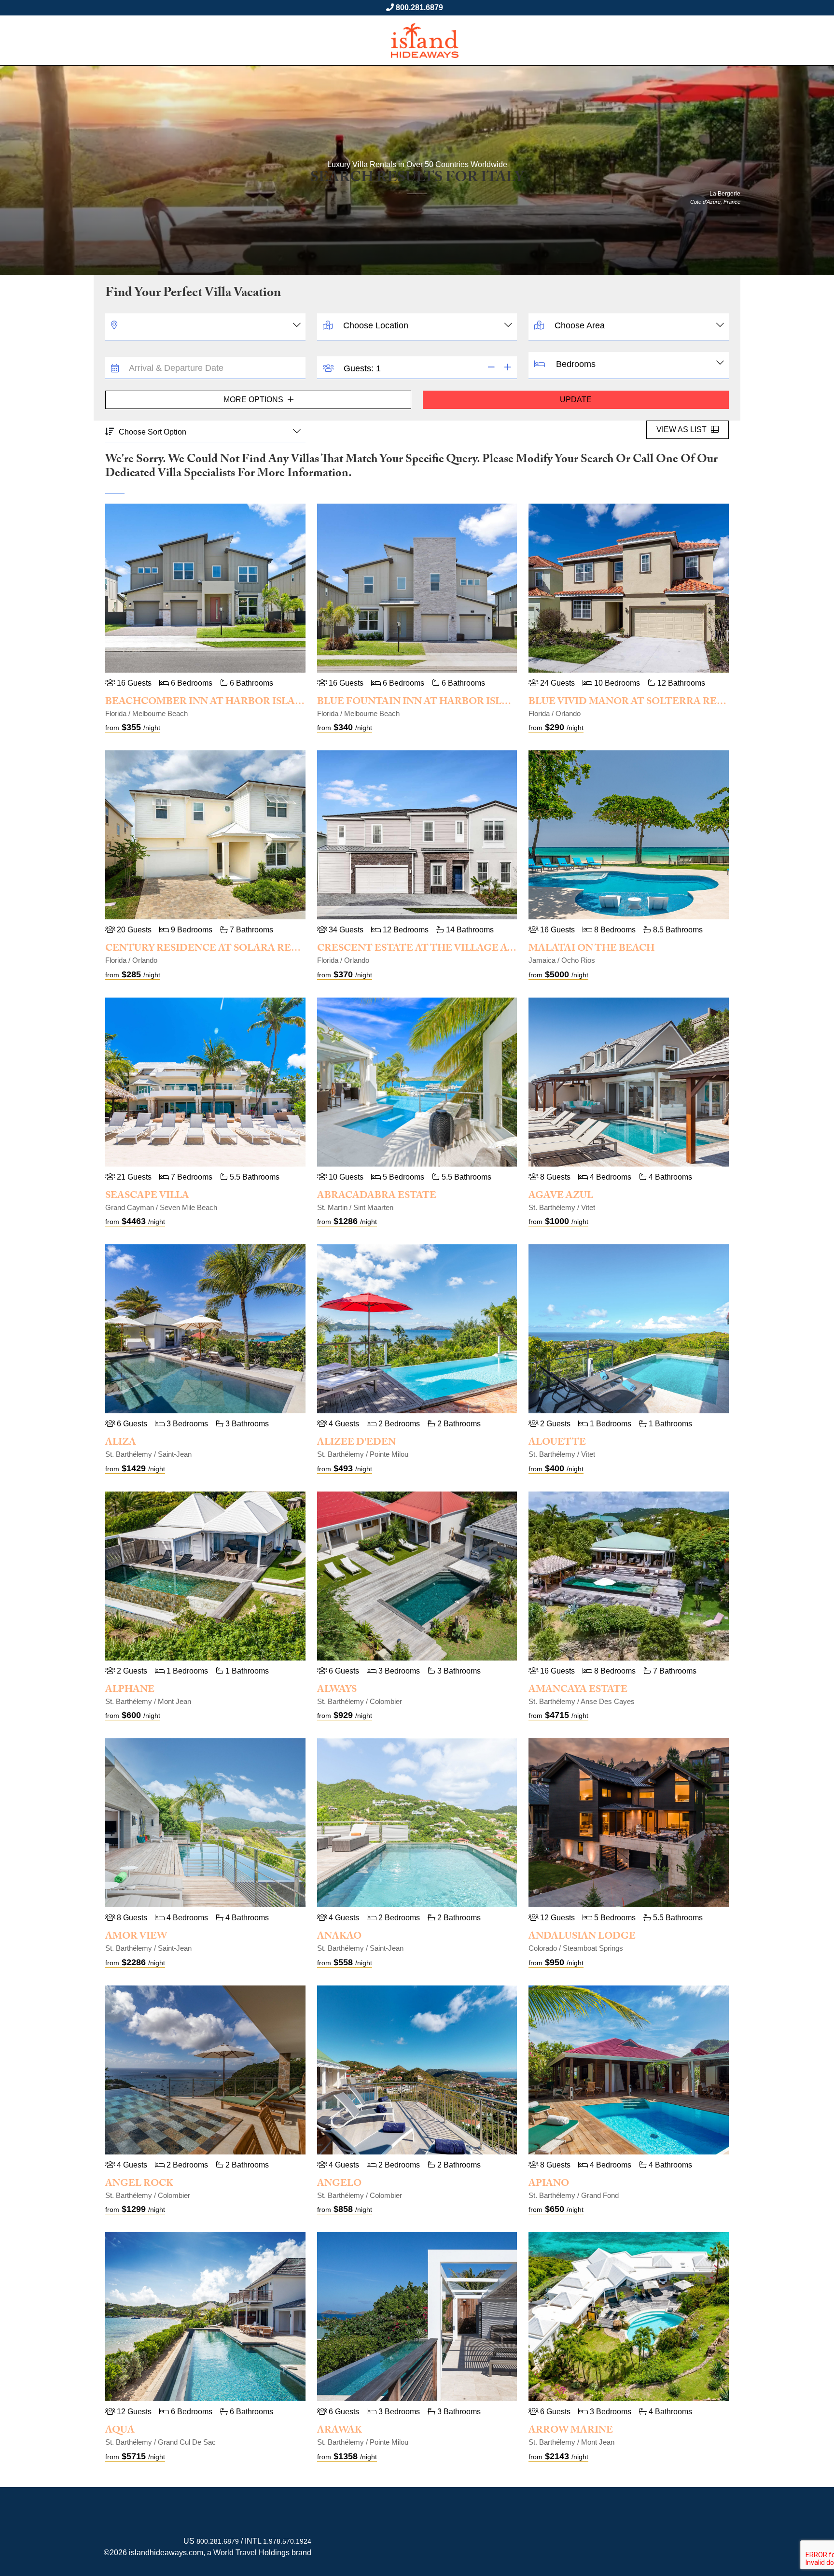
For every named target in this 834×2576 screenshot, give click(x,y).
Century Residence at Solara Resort (212, 949)
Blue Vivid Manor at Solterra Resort (637, 703)
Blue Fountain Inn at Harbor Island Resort (443, 703)
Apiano (549, 2184)
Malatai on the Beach (591, 949)
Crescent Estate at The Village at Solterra (444, 949)
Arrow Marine (571, 2431)
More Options (254, 400)
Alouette (557, 1443)
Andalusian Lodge (582, 1937)
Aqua (120, 2431)
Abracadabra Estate (377, 1197)
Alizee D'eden (356, 1443)
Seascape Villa (147, 1197)
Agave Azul (561, 1197)
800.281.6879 (419, 7)
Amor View (136, 1937)
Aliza (121, 1443)
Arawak (340, 2431)
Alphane (130, 1690)
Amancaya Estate (578, 1690)
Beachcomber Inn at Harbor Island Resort (230, 703)
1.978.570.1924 (287, 2541)
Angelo (339, 2184)
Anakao (339, 1937)
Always (337, 1690)
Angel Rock (139, 2184)
